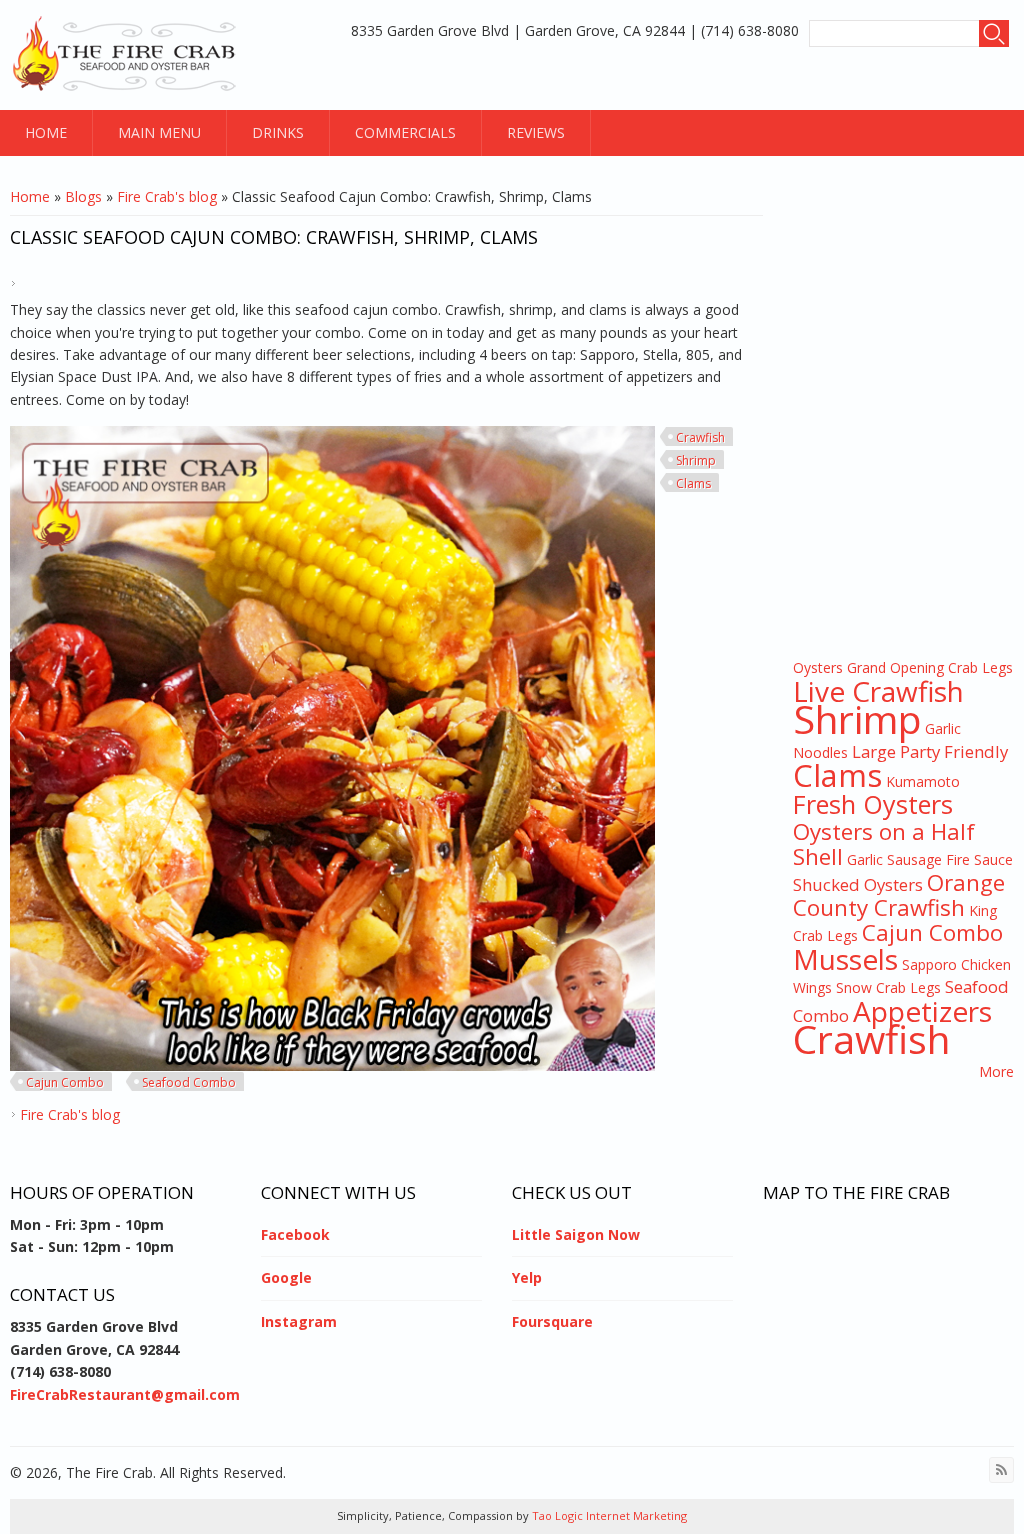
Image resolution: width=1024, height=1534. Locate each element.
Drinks (278, 132)
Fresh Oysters (873, 804)
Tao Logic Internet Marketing (608, 1515)
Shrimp (696, 460)
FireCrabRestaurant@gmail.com (125, 1394)
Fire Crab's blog (167, 196)
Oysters (818, 667)
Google (286, 1277)
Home (46, 132)
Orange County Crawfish (899, 895)
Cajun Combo (65, 1082)
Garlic (865, 859)
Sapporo (929, 964)
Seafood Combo (189, 1082)
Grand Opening (895, 667)
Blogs (83, 196)
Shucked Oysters (858, 884)
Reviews (536, 132)
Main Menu (159, 132)
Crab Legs (980, 667)
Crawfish (700, 437)
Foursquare (552, 1321)
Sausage (914, 859)
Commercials (405, 132)
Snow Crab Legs (888, 987)
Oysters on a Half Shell (884, 844)
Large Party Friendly (930, 751)
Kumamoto (923, 781)
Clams (693, 483)
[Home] (127, 55)
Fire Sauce (979, 859)
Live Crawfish (878, 691)
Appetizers (922, 1011)
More (996, 1071)
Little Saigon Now (576, 1234)
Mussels (845, 959)
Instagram (299, 1321)
